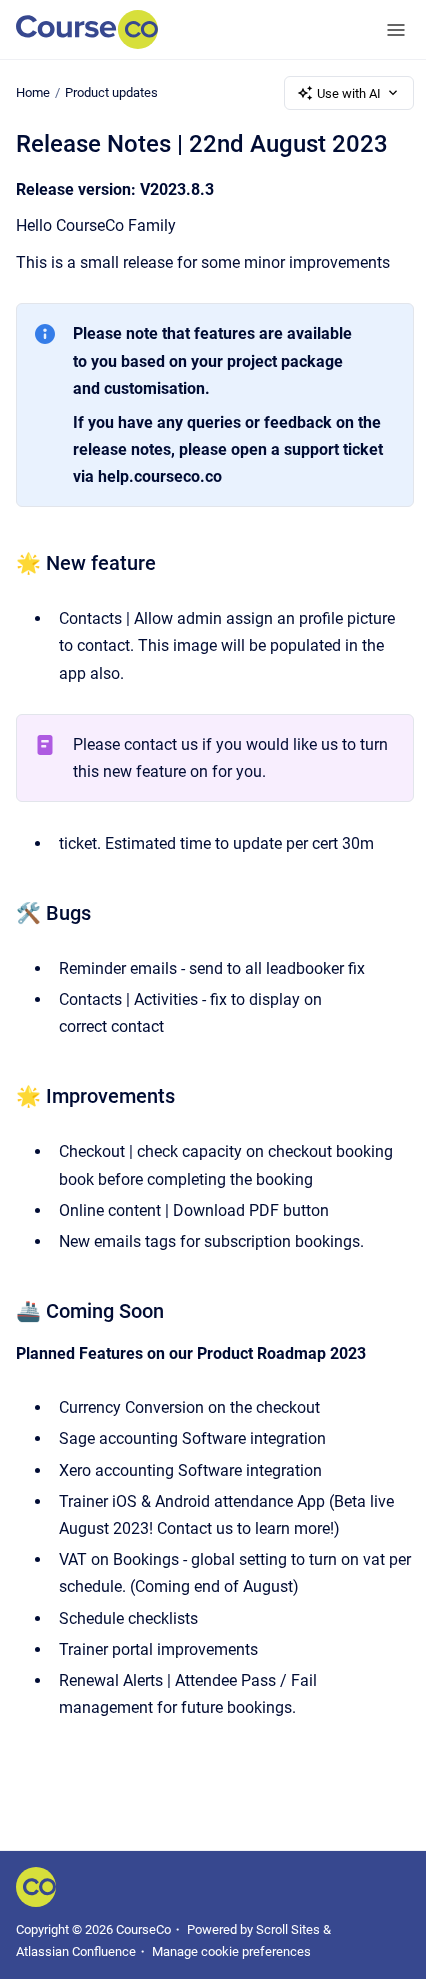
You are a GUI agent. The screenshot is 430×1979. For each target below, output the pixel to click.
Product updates (111, 92)
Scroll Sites (288, 1929)
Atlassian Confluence (76, 1951)
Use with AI (349, 93)
